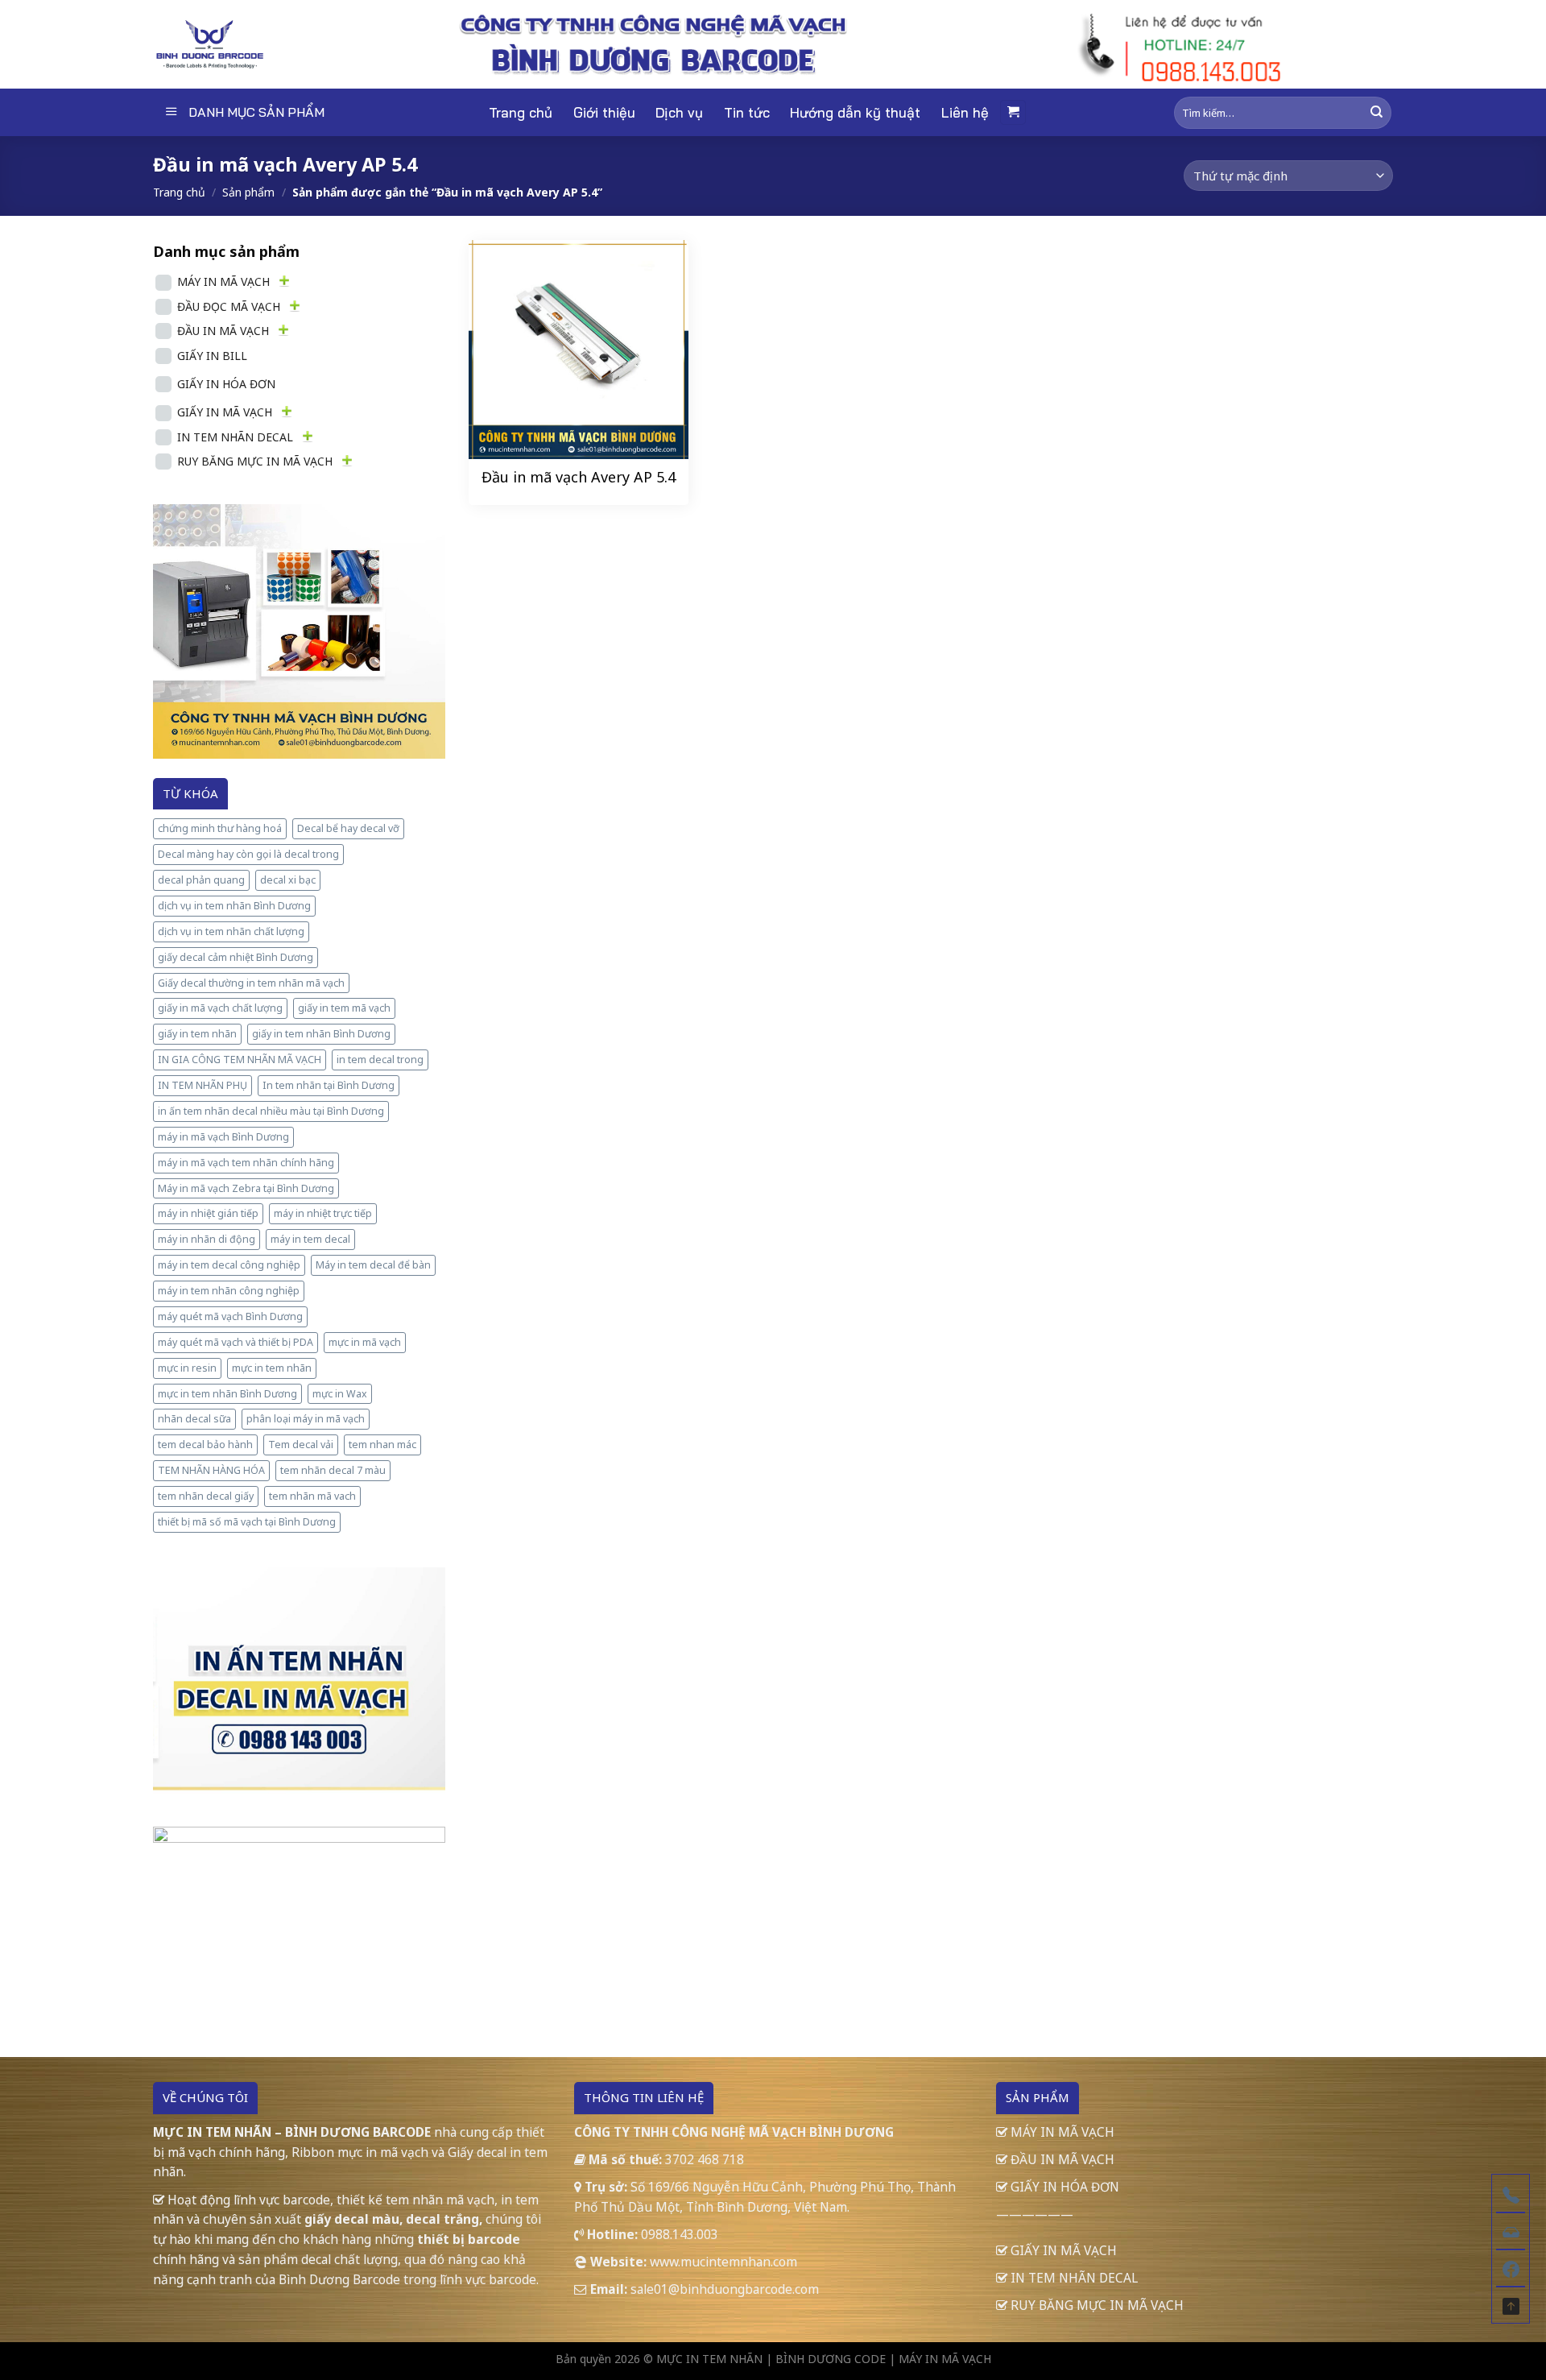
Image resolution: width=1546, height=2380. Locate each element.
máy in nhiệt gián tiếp (208, 1213)
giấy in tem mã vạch (344, 1008)
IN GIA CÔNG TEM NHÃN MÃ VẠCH (240, 1060)
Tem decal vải (301, 1445)
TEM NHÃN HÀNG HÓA (211, 1470)
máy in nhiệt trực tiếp (323, 1213)
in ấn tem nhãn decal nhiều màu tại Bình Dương (271, 1111)
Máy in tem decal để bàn (373, 1265)
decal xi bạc (288, 880)
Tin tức (747, 112)
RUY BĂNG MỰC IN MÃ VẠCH (255, 461)
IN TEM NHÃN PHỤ (203, 1085)
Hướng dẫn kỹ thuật (855, 112)
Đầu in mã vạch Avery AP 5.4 (579, 477)
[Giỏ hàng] (1013, 112)
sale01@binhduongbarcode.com (725, 2289)
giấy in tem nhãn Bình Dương (321, 1034)
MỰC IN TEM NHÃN (709, 2359)
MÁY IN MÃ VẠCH (223, 281)
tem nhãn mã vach (312, 1496)
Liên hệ (965, 112)
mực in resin (187, 1368)
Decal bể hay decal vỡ (348, 828)
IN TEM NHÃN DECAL (235, 437)
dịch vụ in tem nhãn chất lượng (231, 931)
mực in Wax (340, 1394)
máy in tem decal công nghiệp (229, 1265)
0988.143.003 (680, 2234)
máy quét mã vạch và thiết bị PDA (236, 1342)
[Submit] (1377, 112)
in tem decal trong (380, 1060)
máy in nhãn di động (207, 1239)
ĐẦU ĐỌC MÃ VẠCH (229, 306)
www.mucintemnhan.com (723, 2262)
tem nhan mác (382, 1445)
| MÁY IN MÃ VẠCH (940, 2359)
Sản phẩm (248, 192)
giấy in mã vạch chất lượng (220, 1008)
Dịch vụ (679, 112)
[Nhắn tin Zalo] (1511, 2230)
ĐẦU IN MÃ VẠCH (223, 331)
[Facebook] (1511, 2267)
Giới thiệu (604, 112)
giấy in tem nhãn (197, 1034)
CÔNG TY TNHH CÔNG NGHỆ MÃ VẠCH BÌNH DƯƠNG (734, 2132)
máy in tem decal (310, 1239)
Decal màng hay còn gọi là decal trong (248, 854)
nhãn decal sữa (194, 1419)
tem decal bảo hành (205, 1445)
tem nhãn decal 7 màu (333, 1470)
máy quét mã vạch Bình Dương (230, 1316)
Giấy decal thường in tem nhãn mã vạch (251, 983)
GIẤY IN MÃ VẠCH (225, 412)
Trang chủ (521, 112)
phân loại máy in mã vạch (306, 1419)
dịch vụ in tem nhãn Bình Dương (234, 906)
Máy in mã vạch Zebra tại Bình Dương (246, 1188)
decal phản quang (201, 880)
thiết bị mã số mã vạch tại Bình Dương (247, 1522)
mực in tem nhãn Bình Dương (227, 1394)
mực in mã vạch (365, 1342)
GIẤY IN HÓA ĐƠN (226, 384)
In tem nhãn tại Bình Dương (329, 1085)
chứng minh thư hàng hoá (220, 828)
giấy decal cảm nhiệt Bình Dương (236, 957)
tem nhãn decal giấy (206, 1496)
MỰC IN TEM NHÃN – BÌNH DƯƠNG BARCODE (292, 2132)
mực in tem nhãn (272, 1368)
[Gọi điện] (1511, 2193)
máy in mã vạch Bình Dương (223, 1137)
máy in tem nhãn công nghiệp (229, 1291)
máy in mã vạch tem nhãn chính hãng (246, 1163)
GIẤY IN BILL (212, 356)
